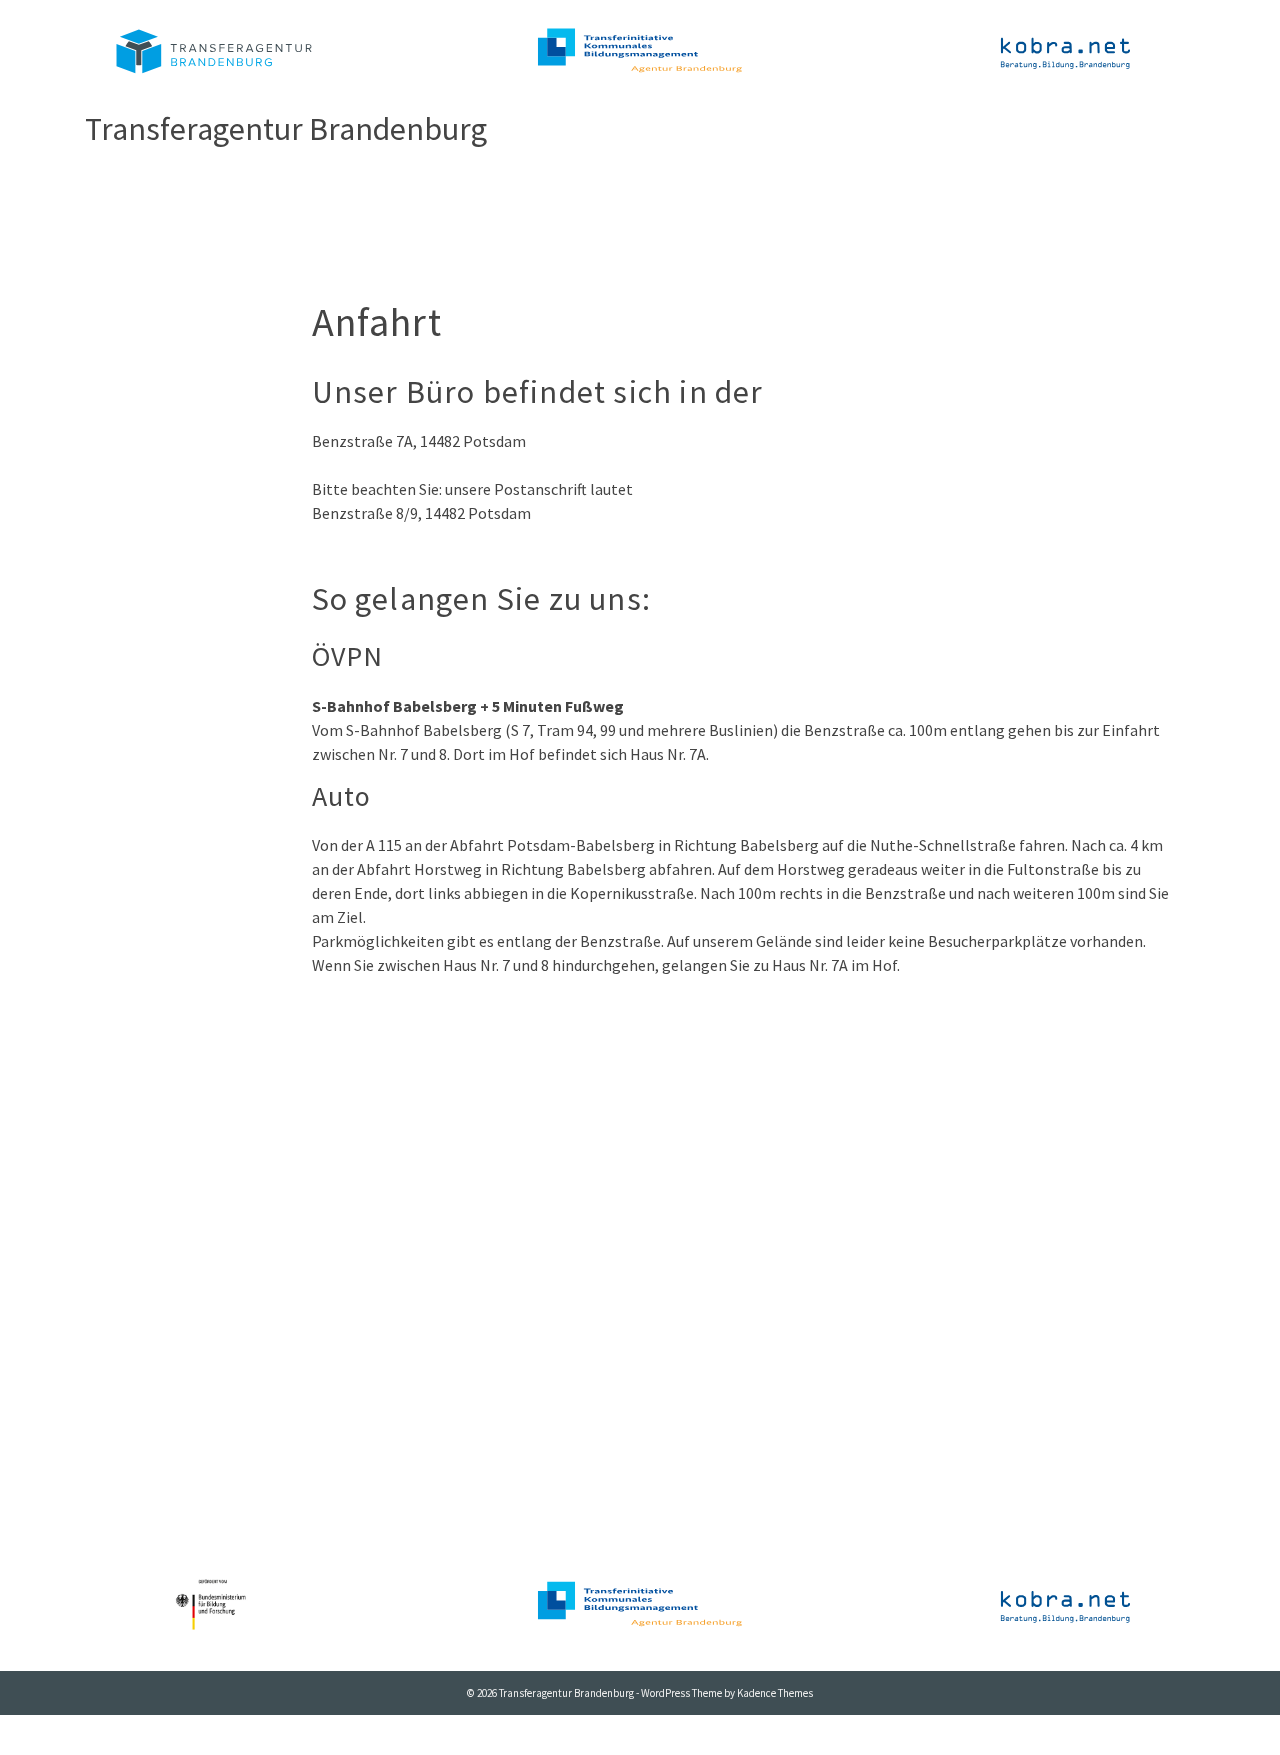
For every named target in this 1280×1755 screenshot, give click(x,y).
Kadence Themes (775, 1693)
